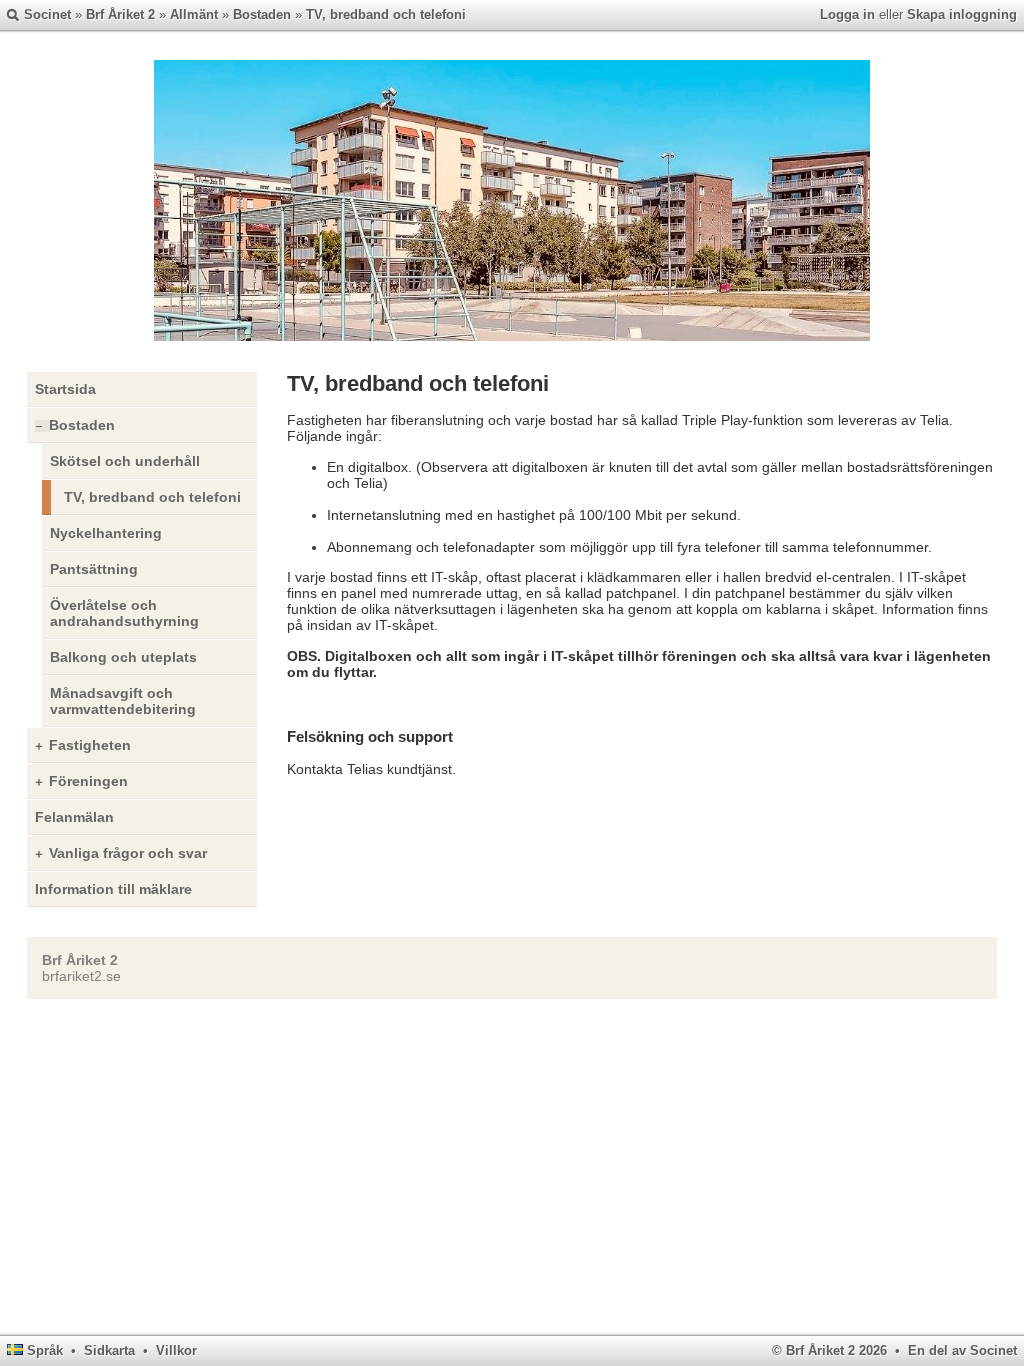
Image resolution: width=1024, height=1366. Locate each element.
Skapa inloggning (962, 14)
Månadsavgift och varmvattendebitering (123, 701)
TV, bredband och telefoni (386, 14)
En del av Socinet (962, 1350)
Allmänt (194, 14)
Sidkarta (109, 1350)
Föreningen (88, 781)
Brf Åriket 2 (120, 14)
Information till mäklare (113, 889)
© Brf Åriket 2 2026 (829, 1350)
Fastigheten (90, 745)
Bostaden (262, 14)
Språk (45, 1350)
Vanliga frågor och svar (128, 853)
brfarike (66, 976)
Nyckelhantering (106, 533)
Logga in (847, 14)
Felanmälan (74, 817)
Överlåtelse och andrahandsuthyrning (124, 613)
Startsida (65, 389)
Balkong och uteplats (123, 657)
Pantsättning (94, 569)
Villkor (176, 1350)
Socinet (47, 14)
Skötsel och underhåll (125, 461)
